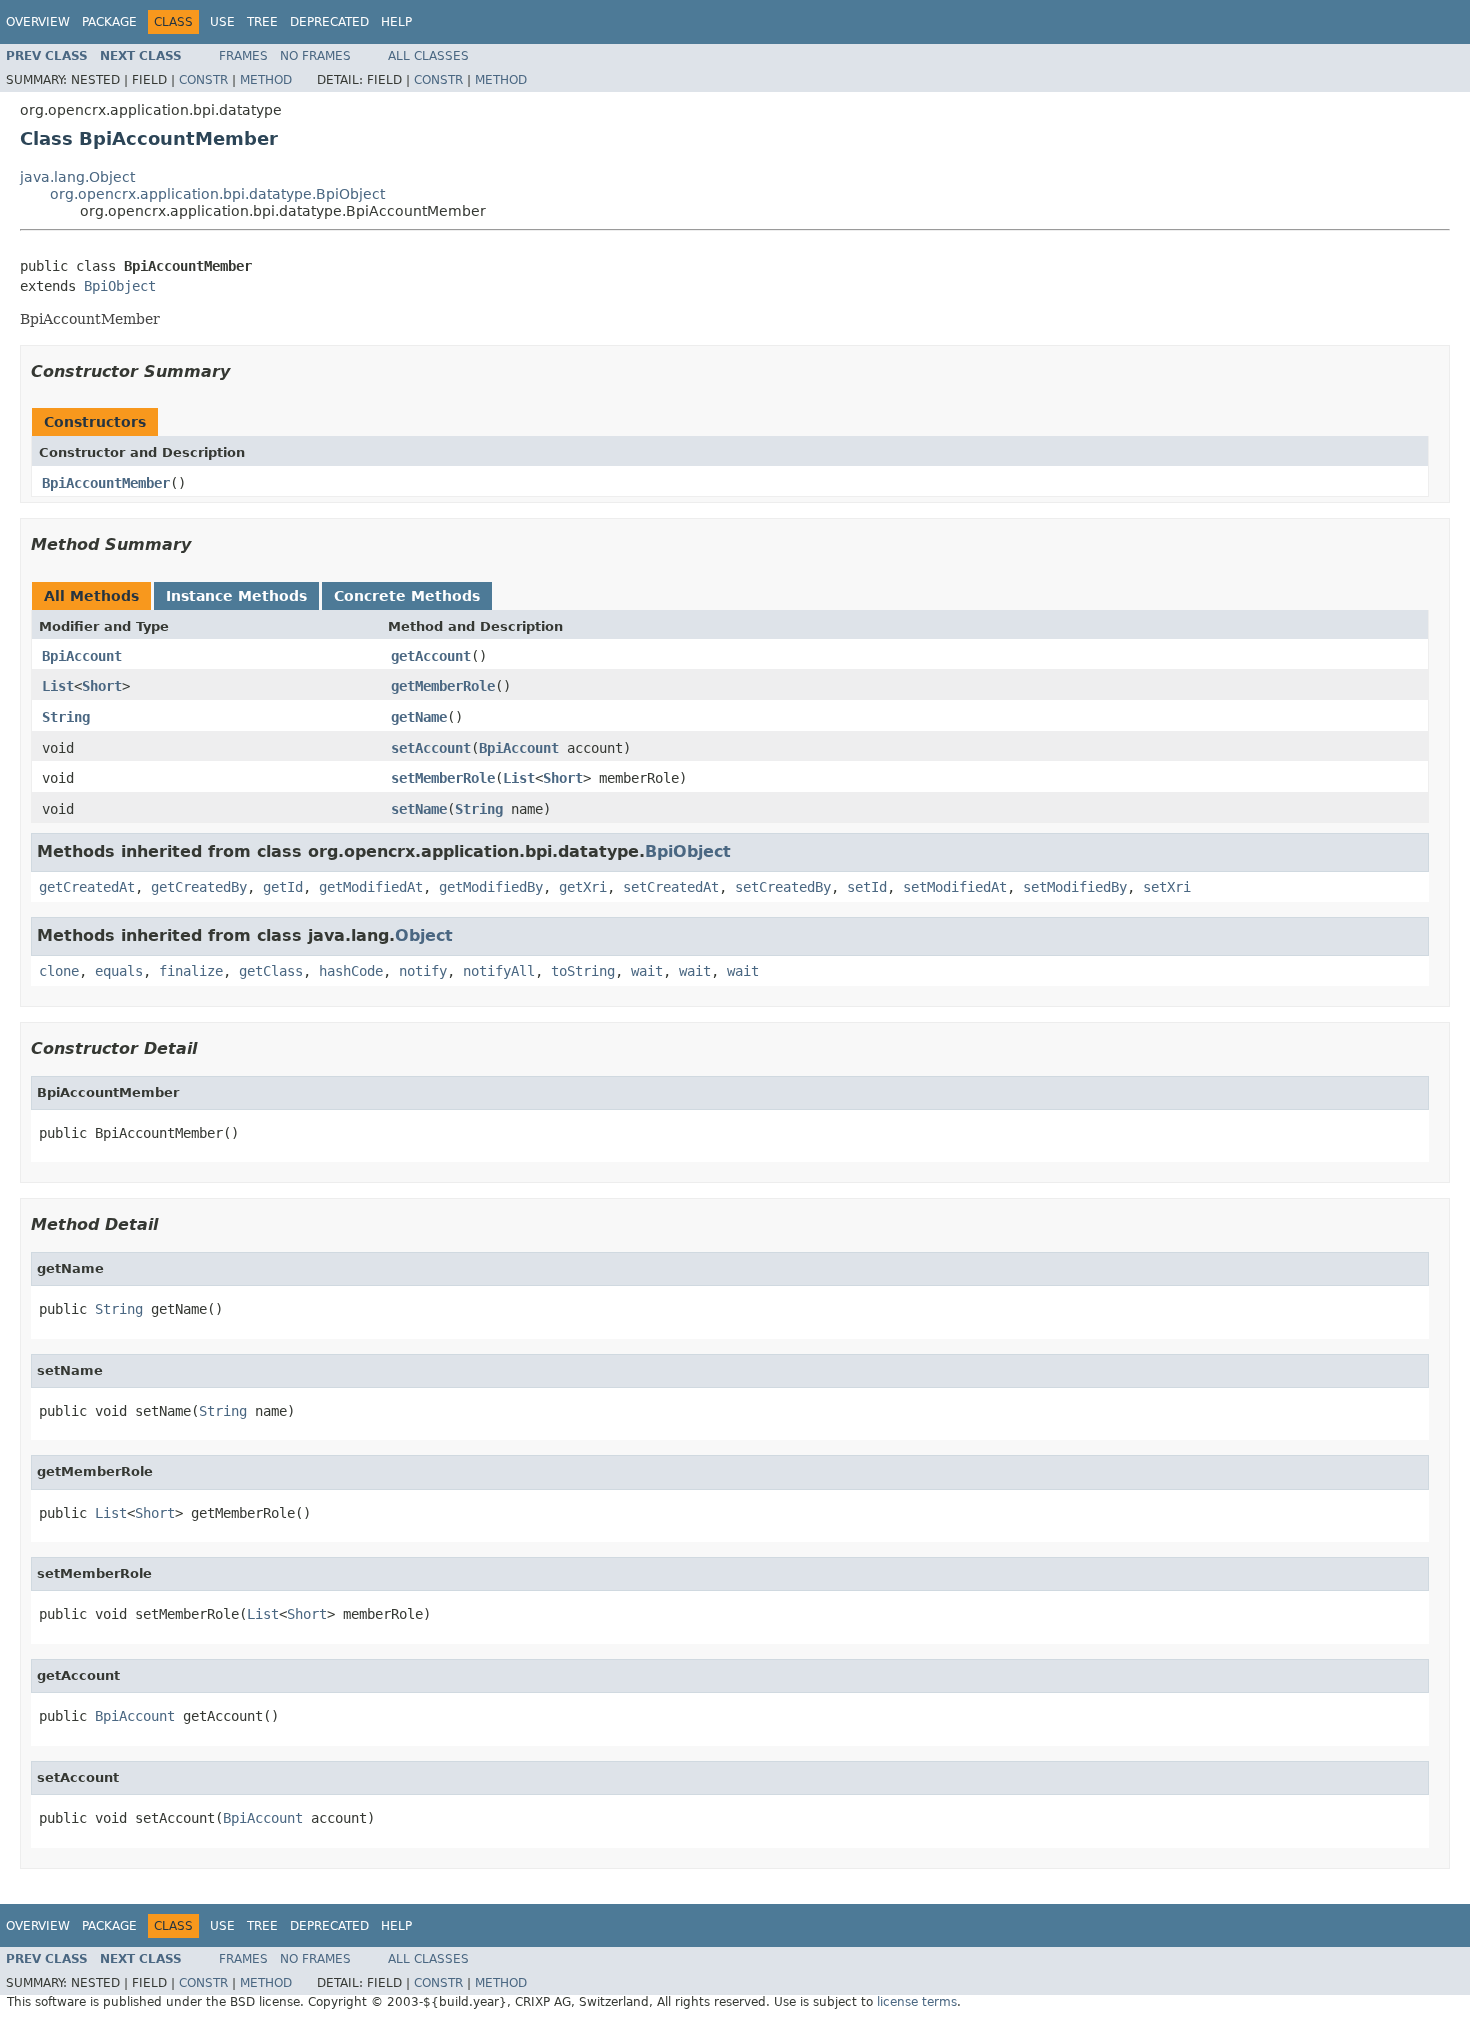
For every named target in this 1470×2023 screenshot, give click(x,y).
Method (266, 80)
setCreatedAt (671, 887)
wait (647, 971)
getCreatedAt (87, 887)
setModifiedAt (955, 887)
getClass (271, 971)
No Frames (315, 56)
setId (867, 887)
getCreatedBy (199, 887)
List (58, 686)
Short (102, 686)
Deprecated (329, 22)
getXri (583, 887)
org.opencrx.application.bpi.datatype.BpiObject (217, 194)
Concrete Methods (407, 596)
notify (423, 971)
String (66, 717)
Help (396, 22)
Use (222, 22)
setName (419, 809)
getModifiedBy (491, 887)
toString (583, 971)
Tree (262, 22)
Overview (38, 22)
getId (283, 887)
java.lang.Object (77, 177)
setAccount (431, 748)
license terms (917, 2002)
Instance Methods (236, 596)
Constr (203, 80)
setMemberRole (443, 778)
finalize (191, 971)
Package (109, 22)
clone (59, 971)
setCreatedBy (783, 887)
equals (119, 971)
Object (424, 935)
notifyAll (499, 971)
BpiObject (120, 286)
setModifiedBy (1075, 887)
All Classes (428, 56)
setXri (1167, 887)
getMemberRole (443, 686)
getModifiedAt (371, 887)
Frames (243, 56)
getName (419, 717)
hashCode (351, 971)
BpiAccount (82, 656)
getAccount (431, 656)
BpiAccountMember (106, 483)
